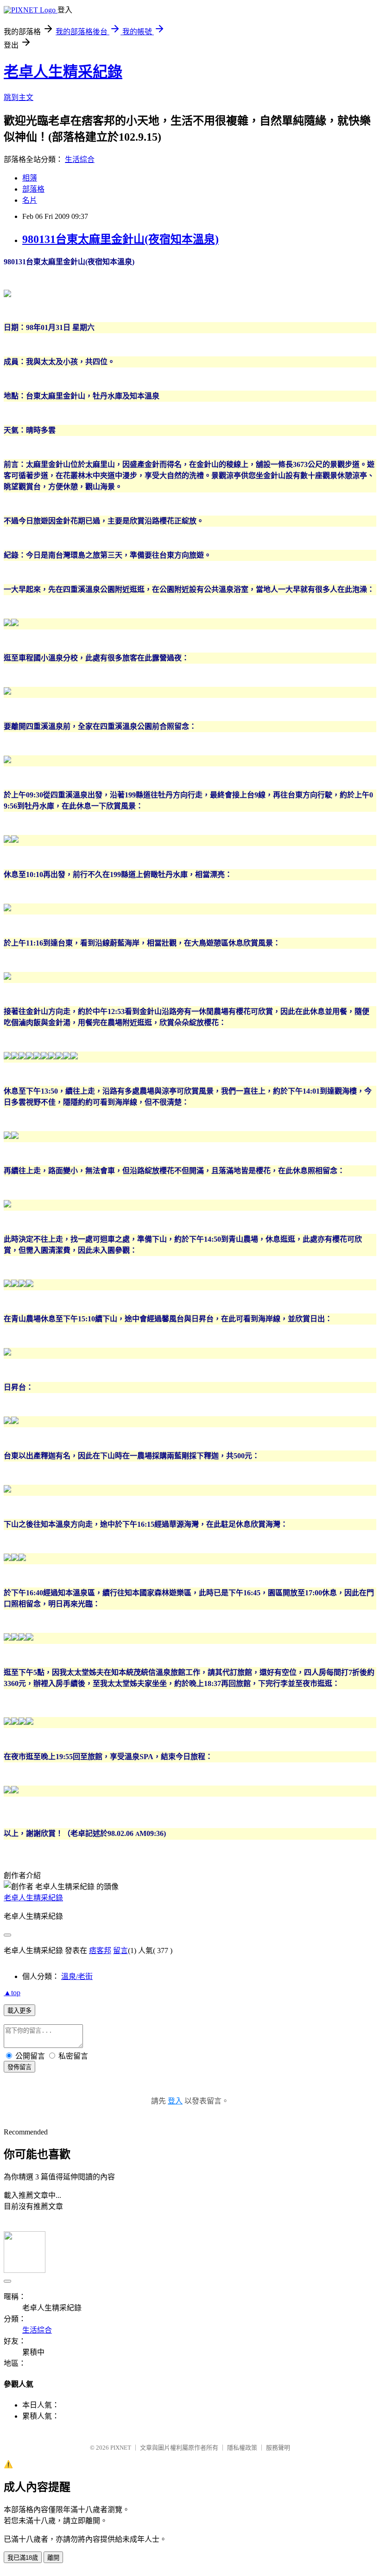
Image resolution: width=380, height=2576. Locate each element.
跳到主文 (19, 97)
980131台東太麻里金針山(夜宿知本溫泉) (120, 239)
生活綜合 (80, 159)
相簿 (30, 178)
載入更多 (19, 2011)
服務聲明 (278, 2448)
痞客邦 (100, 1951)
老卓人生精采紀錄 (63, 72)
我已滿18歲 (23, 2558)
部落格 (33, 189)
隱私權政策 (242, 2448)
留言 (120, 1951)
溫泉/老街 (77, 1976)
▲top (12, 1993)
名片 (30, 200)
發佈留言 (19, 2067)
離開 (53, 2558)
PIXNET (121, 2448)
